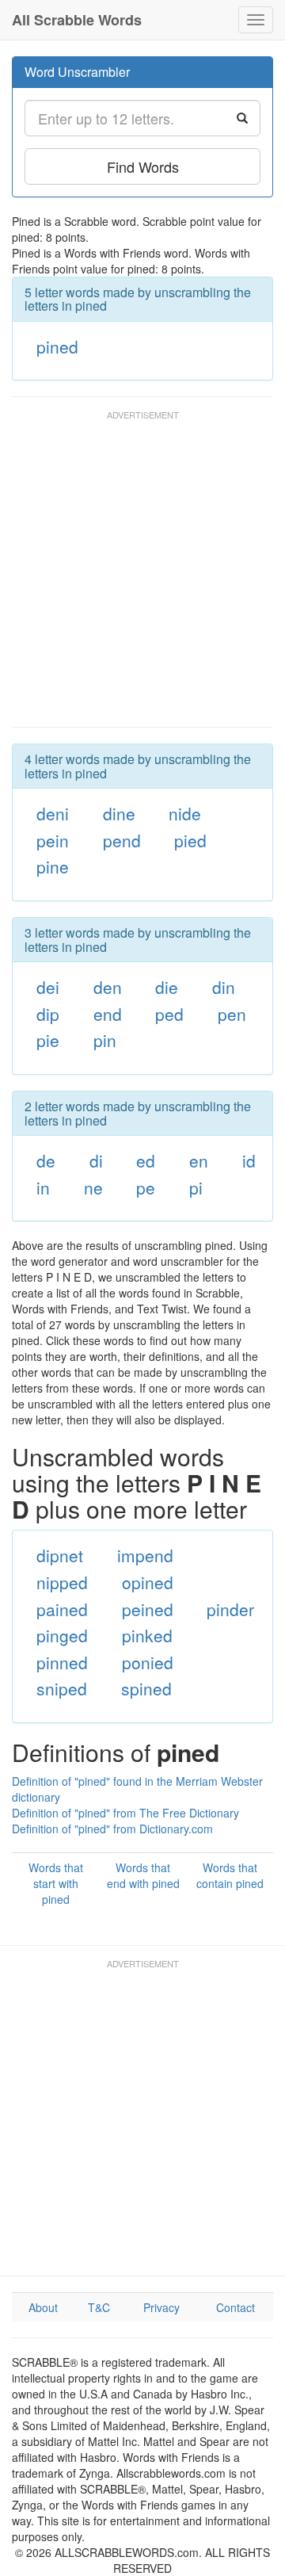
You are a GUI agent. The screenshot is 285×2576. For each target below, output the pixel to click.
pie (48, 1040)
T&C (99, 2307)
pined (57, 346)
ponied (148, 1662)
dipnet (60, 1555)
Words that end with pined (143, 1875)
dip (48, 1014)
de (46, 1160)
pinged (62, 1635)
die (167, 987)
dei (48, 987)
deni (53, 813)
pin (105, 1040)
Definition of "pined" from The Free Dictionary (125, 1813)
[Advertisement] (142, 576)
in (43, 1187)
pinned (62, 1662)
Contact (236, 2307)
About (43, 2307)
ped (169, 1014)
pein (53, 840)
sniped (62, 1688)
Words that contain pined (230, 1875)
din (224, 987)
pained (62, 1609)
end (108, 1014)
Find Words (143, 166)
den (108, 987)
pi (196, 1187)
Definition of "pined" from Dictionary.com (112, 1829)
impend (145, 1555)
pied (190, 840)
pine (53, 866)
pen (232, 1014)
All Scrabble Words (77, 20)
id (249, 1160)
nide (185, 813)
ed (146, 1160)
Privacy (161, 2307)
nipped (62, 1582)
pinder (230, 1609)
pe (146, 1187)
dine (119, 813)
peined (148, 1609)
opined (148, 1582)
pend (122, 840)
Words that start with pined (56, 1883)
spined (146, 1688)
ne (93, 1187)
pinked (147, 1635)
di (96, 1160)
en (199, 1160)
